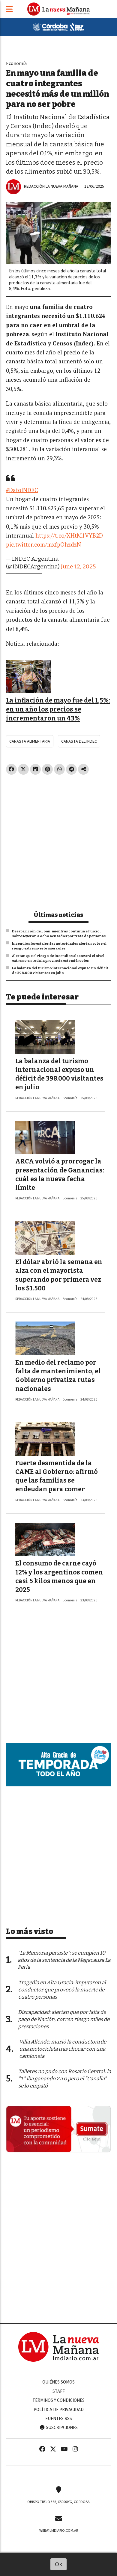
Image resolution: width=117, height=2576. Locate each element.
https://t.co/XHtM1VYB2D (69, 535)
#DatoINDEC (22, 490)
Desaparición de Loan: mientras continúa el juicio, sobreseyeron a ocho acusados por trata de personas (59, 934)
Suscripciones (61, 2428)
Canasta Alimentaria (30, 741)
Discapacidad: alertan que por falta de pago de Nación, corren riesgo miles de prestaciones (64, 2019)
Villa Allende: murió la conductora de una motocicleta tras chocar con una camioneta (63, 2049)
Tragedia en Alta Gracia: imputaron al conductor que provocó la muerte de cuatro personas (62, 1990)
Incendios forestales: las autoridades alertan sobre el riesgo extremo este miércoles (59, 946)
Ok (59, 2564)
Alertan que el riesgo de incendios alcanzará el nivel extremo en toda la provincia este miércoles (58, 958)
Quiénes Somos (58, 2382)
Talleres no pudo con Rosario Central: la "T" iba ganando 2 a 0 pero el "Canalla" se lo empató (65, 2079)
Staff (59, 2391)
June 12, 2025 (78, 566)
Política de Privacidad (59, 2410)
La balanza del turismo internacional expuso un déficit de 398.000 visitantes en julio (60, 970)
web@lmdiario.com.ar (59, 2531)
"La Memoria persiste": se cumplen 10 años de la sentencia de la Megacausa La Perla (64, 1960)
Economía (16, 63)
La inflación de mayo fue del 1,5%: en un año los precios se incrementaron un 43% (58, 710)
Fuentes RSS (59, 2419)
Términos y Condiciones (58, 2400)
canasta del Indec (79, 741)
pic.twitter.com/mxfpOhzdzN (43, 544)
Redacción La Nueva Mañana (51, 186)
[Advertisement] (58, 840)
